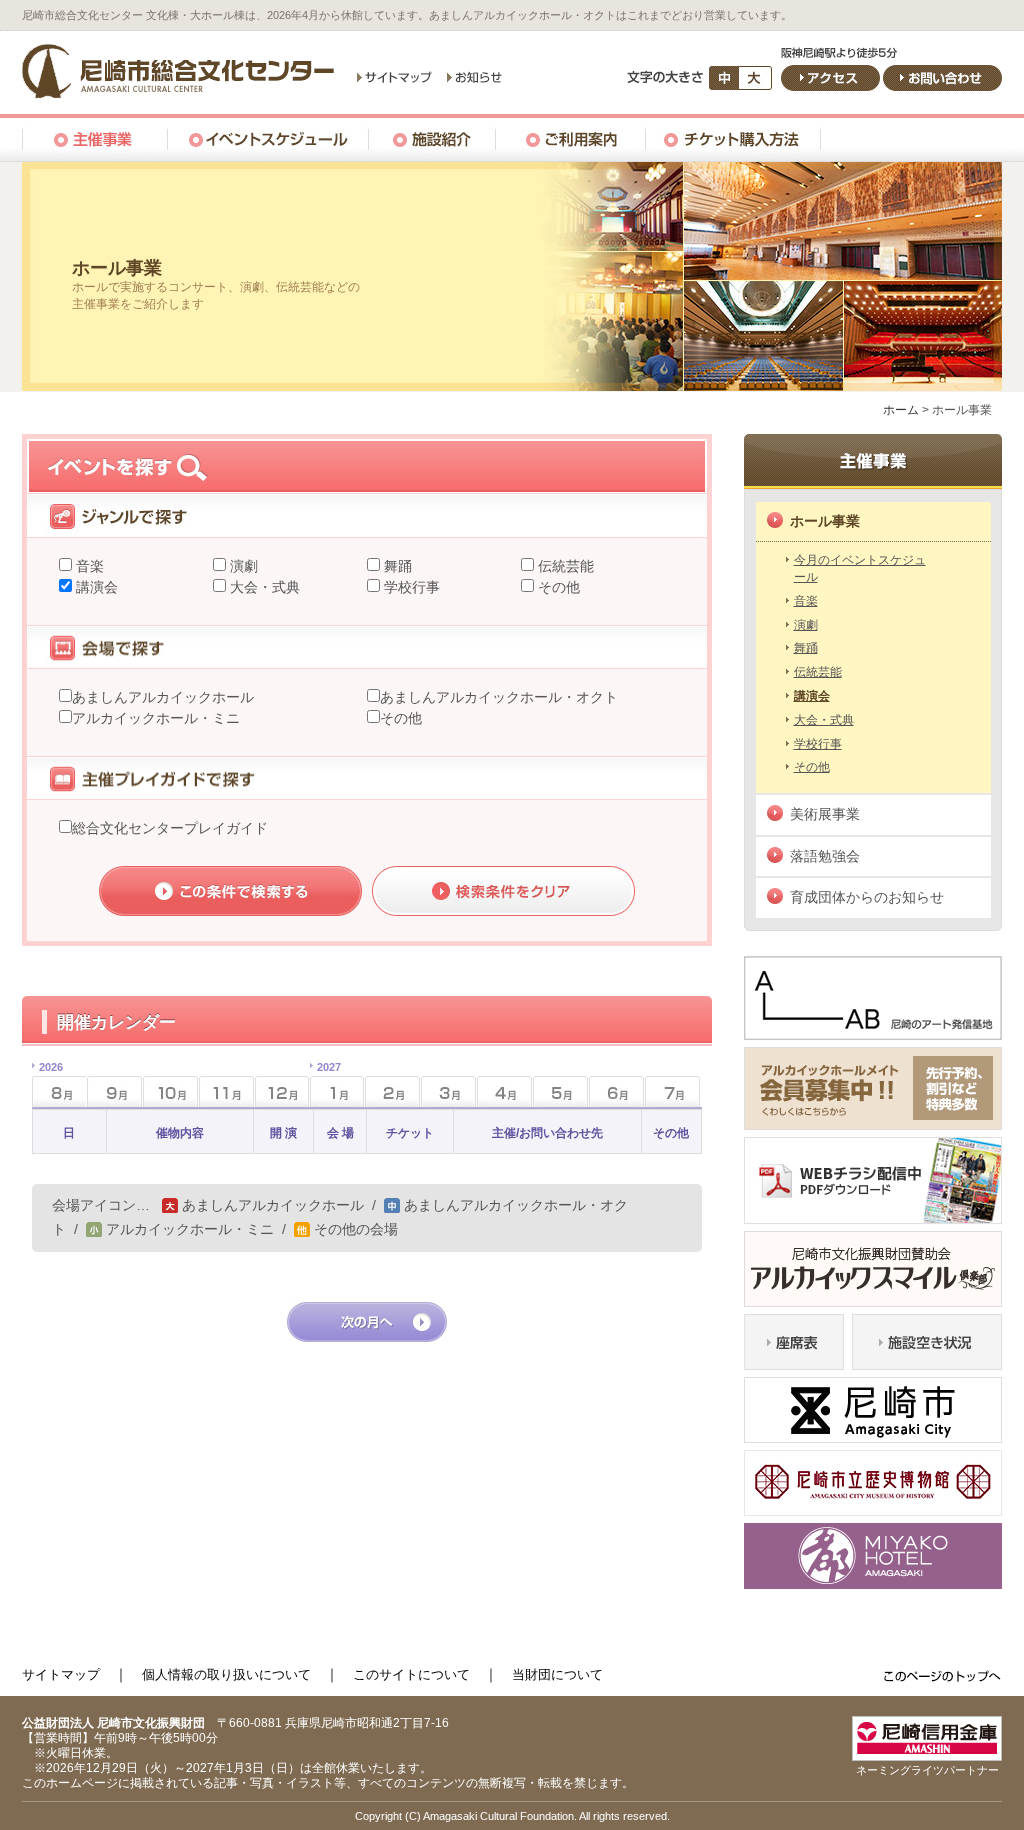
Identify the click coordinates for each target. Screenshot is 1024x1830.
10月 (170, 1091)
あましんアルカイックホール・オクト (499, 697)
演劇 (242, 566)
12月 (282, 1091)
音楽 (88, 566)
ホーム (901, 410)
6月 (616, 1091)
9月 (114, 1091)
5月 (560, 1091)
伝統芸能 (564, 566)
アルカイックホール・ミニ (156, 718)
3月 (448, 1091)
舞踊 (396, 566)
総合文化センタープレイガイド (170, 828)
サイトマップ (61, 1674)
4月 (504, 1091)
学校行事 (410, 587)
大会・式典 (263, 587)
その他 (557, 587)
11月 (226, 1091)
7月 (672, 1091)
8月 (47, 1085)
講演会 (95, 587)
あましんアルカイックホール (163, 697)
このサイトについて (411, 1674)
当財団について (557, 1674)
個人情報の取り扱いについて (226, 1674)
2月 (392, 1091)
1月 (325, 1085)
